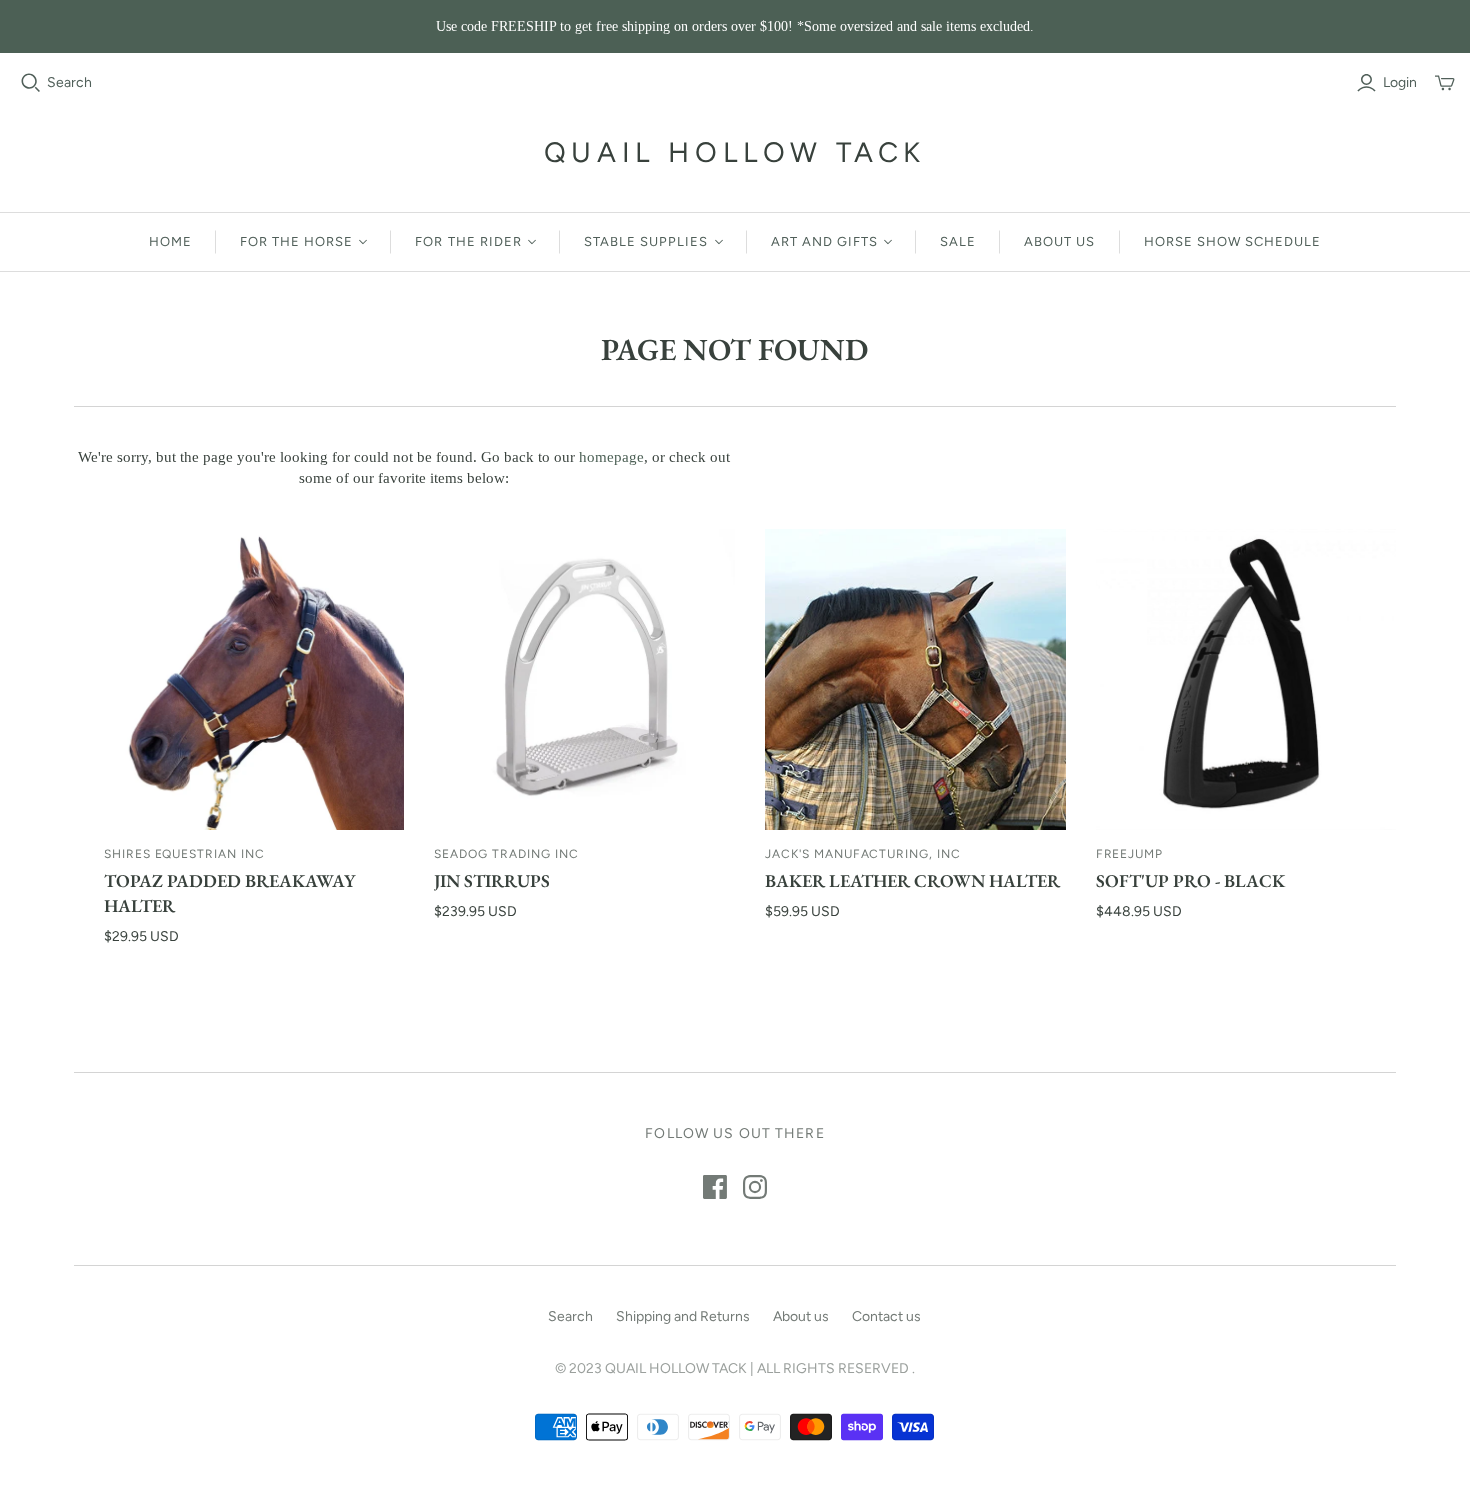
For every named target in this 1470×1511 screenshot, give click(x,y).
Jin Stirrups (492, 880)
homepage (611, 457)
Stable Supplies (646, 241)
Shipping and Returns (683, 1316)
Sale (958, 241)
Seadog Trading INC (506, 854)
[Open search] (31, 83)
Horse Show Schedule (1233, 241)
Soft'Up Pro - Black (1190, 880)
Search (69, 82)
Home (170, 241)
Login (1400, 82)
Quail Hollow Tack (735, 152)
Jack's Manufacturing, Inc (863, 854)
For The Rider (468, 241)
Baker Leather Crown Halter (912, 880)
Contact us (886, 1316)
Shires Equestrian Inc (184, 854)
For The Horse (297, 241)
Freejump (1130, 854)
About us (1059, 241)
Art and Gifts (825, 241)
